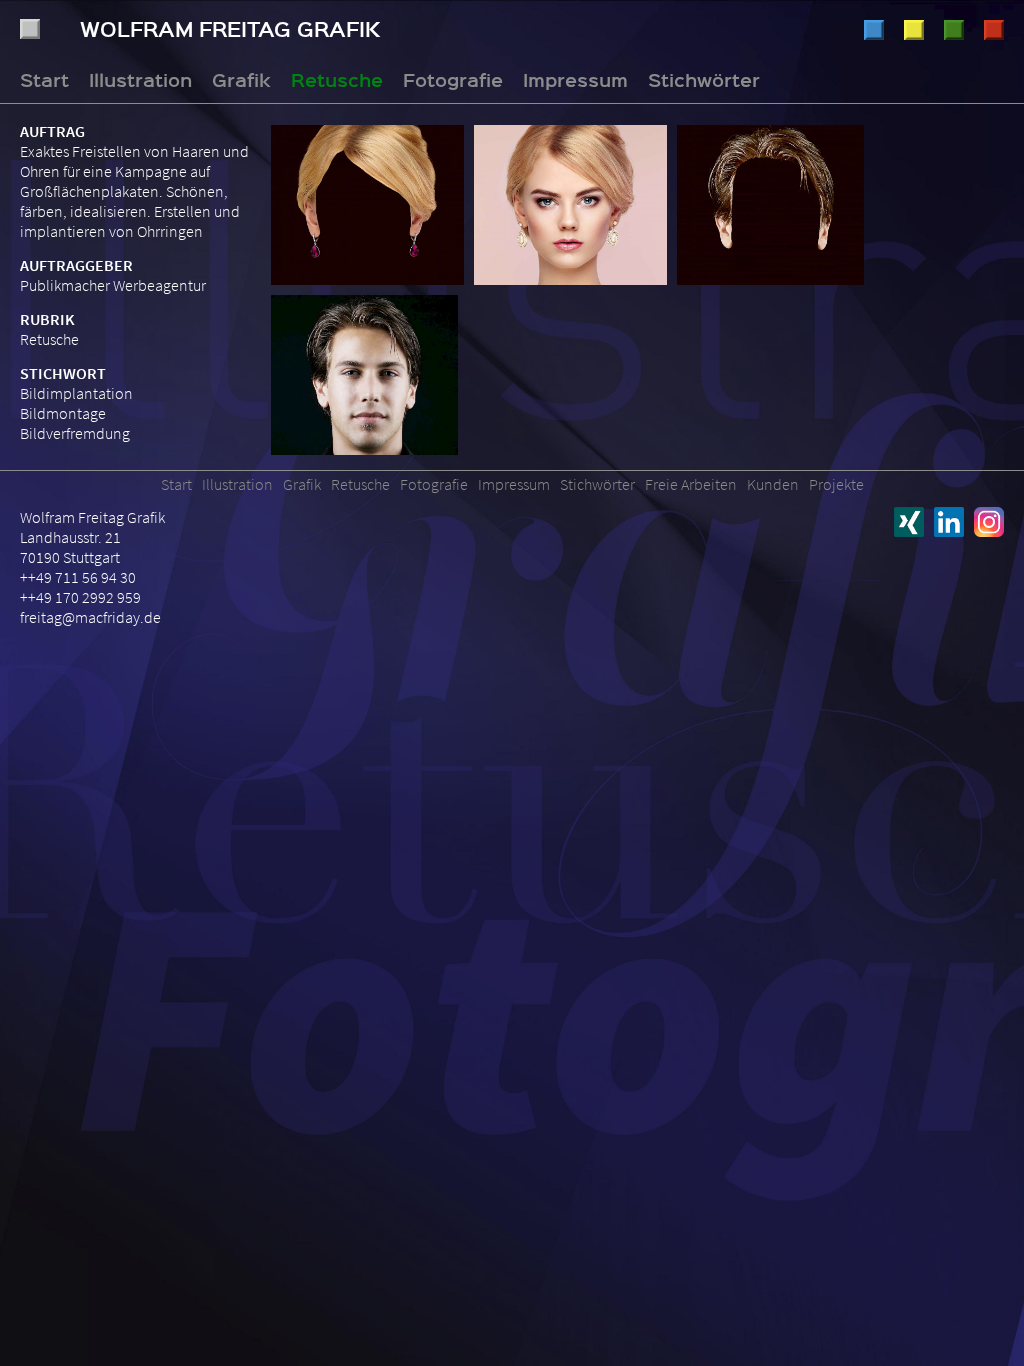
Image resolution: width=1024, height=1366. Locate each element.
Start (44, 79)
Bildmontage (63, 413)
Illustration (874, 30)
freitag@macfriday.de (90, 617)
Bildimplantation (76, 393)
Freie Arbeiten (691, 484)
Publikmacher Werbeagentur (113, 285)
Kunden (773, 484)
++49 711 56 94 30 (78, 577)
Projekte (836, 484)
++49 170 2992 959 (80, 597)
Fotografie (994, 30)
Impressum (575, 79)
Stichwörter (704, 79)
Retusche (954, 30)
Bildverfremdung (75, 433)
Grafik (914, 30)
